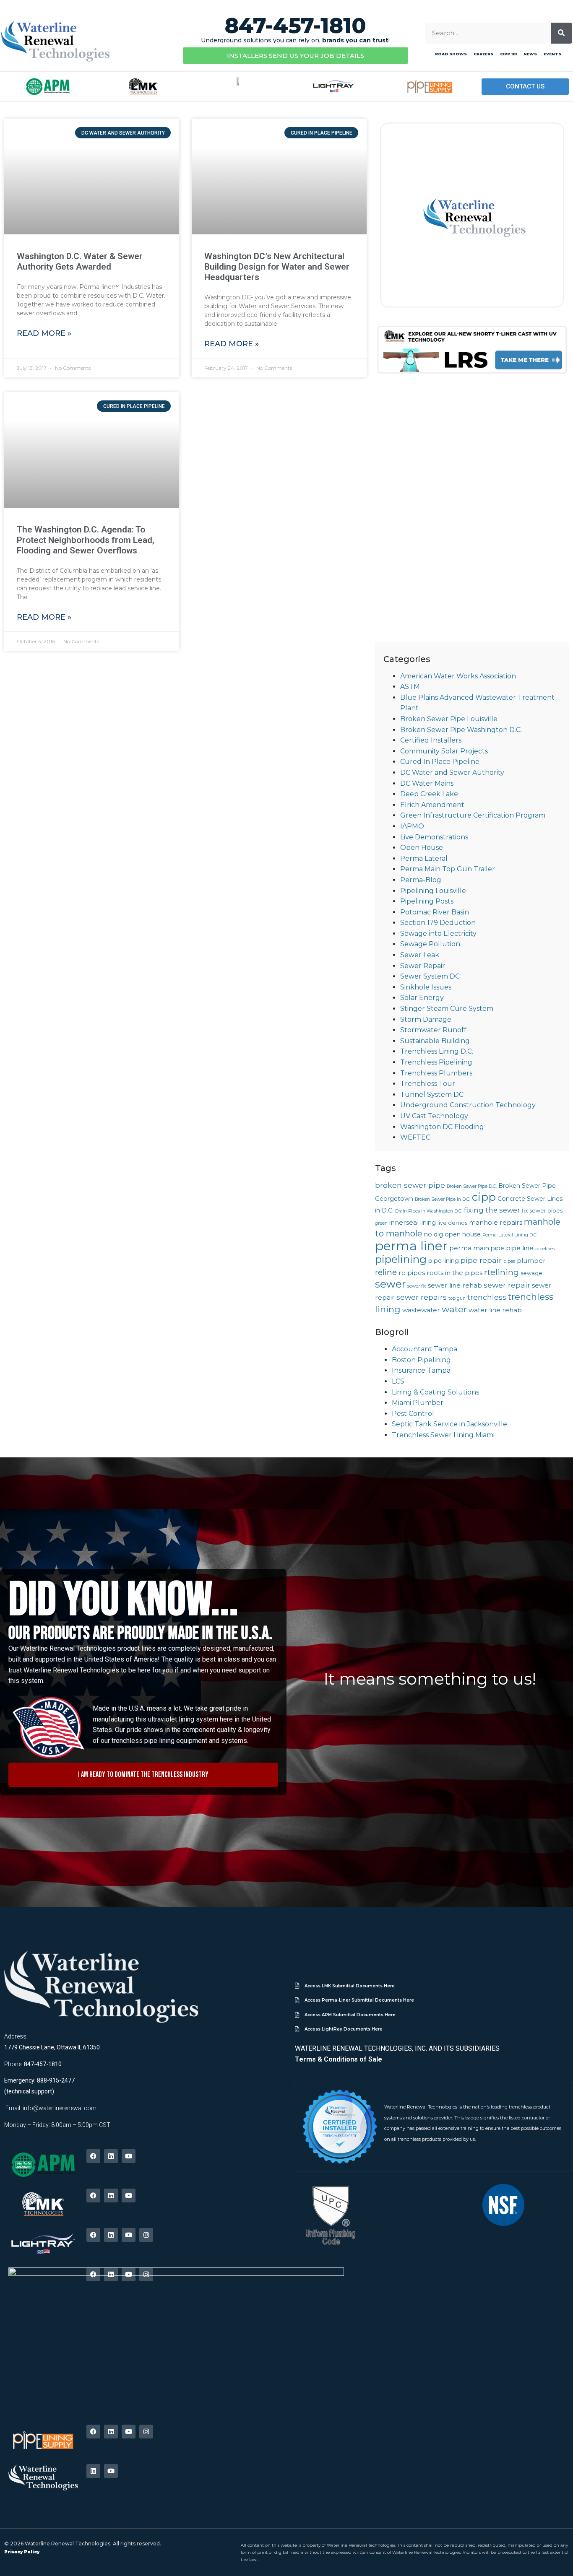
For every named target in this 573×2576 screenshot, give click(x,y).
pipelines (545, 1249)
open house (463, 1234)
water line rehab (495, 1310)
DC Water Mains (427, 783)
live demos (452, 1223)
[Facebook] (93, 2156)
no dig (434, 1234)
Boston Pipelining (421, 1360)
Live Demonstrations (434, 837)
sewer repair (507, 1285)
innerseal (404, 1222)
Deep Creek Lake (429, 794)
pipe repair (481, 1260)
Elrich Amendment (432, 805)
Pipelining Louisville (433, 891)
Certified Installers (431, 740)
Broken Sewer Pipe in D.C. (443, 1199)
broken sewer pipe (410, 1185)
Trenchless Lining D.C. (437, 1051)
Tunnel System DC (432, 1095)
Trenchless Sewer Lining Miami (443, 1435)
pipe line (520, 1248)
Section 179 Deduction (438, 923)
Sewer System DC (430, 976)
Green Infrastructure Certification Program (473, 815)
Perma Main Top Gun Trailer (448, 869)
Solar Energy (422, 998)
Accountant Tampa (425, 1349)
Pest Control (413, 1414)
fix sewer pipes (542, 1211)
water (454, 1309)
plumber (531, 1261)
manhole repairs (496, 1222)
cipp (484, 1197)
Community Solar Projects (444, 751)
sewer (390, 1284)
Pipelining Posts (427, 901)
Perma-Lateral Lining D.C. (510, 1235)
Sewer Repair (423, 966)
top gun (457, 1298)
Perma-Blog (421, 880)
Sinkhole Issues (426, 987)
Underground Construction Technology (468, 1105)
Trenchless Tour (428, 1084)
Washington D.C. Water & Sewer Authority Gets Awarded (80, 261)
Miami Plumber (418, 1403)
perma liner (411, 1246)
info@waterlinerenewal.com (60, 2108)
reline (386, 1272)
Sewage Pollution (430, 944)
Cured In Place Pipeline (440, 762)
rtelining (501, 1272)
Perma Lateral (424, 858)
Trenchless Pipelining (436, 1062)
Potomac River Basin (435, 912)
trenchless (487, 1297)
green (381, 1223)
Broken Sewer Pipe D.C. (472, 1186)
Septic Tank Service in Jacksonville (449, 1424)
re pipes (412, 1273)
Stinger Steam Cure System (447, 1009)
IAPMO (412, 826)
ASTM (410, 687)
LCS (398, 1381)
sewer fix (417, 1286)
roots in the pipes (454, 1273)
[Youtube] (129, 2156)
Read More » (44, 333)
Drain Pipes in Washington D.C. (429, 1211)
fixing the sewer (492, 1210)
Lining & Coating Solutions (435, 1392)
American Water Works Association (458, 676)
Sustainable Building (435, 1041)
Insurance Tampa (421, 1370)
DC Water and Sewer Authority (452, 773)
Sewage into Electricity (438, 934)
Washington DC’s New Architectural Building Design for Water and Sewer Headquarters (277, 267)
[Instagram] (146, 2235)
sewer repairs (422, 1297)
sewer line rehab (455, 1285)
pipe (497, 1248)
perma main (469, 1248)
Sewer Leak (420, 955)
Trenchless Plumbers (436, 1073)
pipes (509, 1261)
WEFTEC (415, 1137)
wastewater (421, 1310)
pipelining (401, 1259)
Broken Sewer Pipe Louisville (449, 719)
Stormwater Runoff (433, 1030)
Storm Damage (426, 1019)
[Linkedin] (111, 2156)
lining (428, 1223)
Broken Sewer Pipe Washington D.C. (461, 730)
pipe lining (444, 1261)
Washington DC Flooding (442, 1127)
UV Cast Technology (434, 1116)
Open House (422, 848)
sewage (531, 1273)
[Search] (561, 33)
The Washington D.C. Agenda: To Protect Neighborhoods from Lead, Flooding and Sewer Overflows (86, 540)
